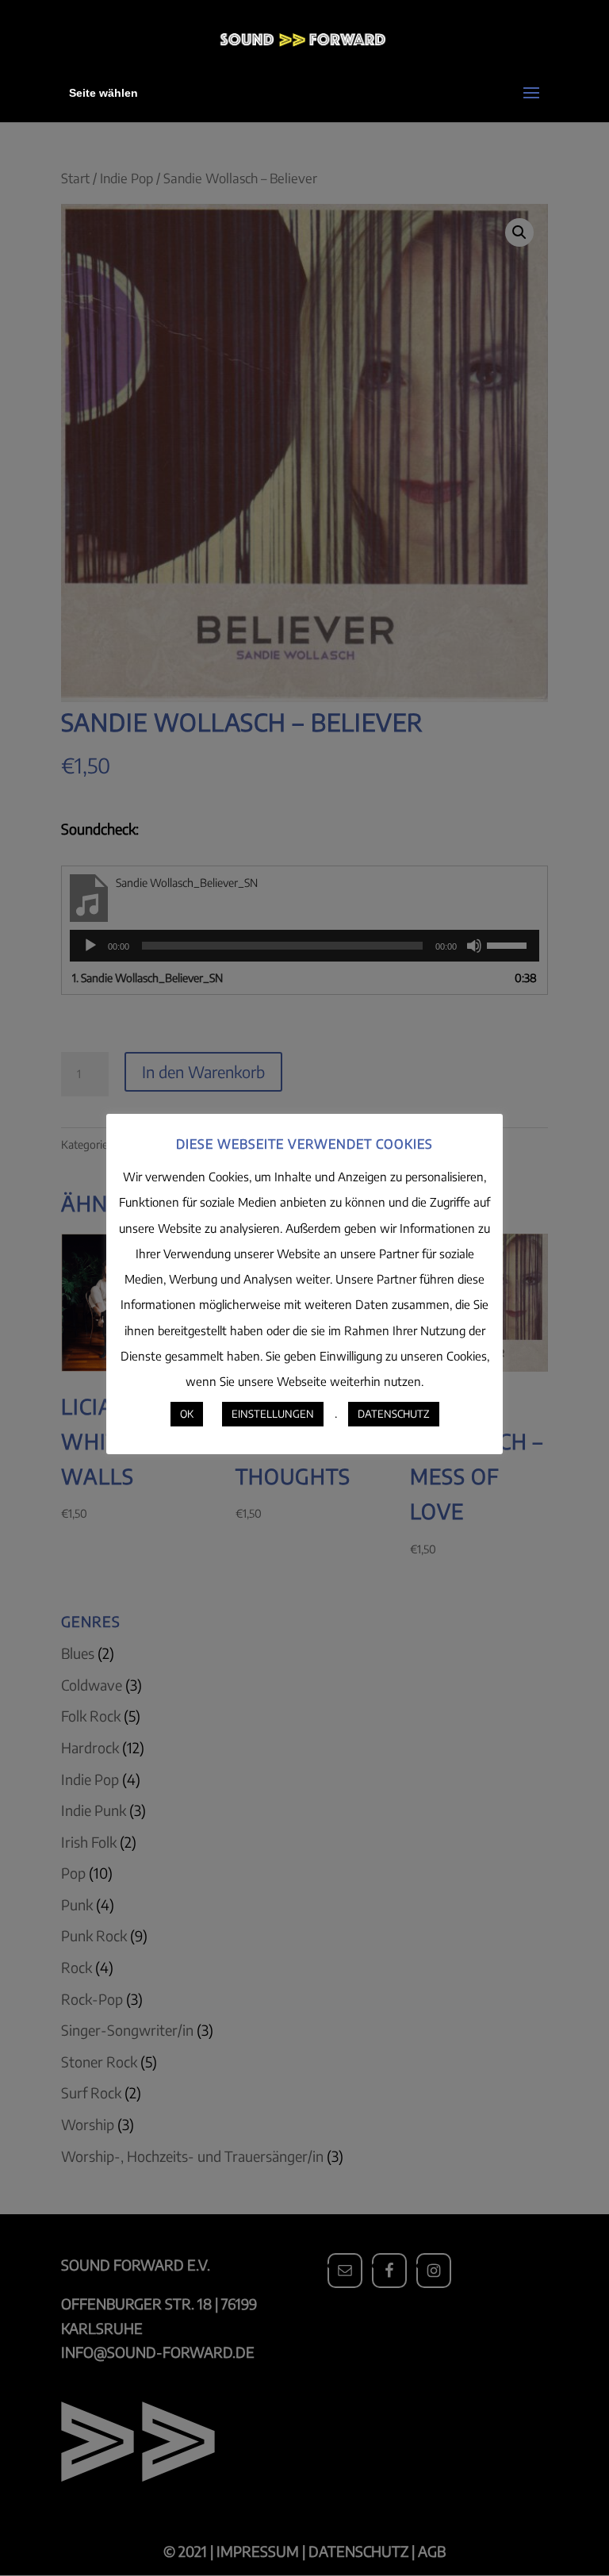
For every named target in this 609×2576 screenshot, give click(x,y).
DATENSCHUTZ (394, 1414)
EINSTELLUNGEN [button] (273, 1414)
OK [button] (187, 1414)
